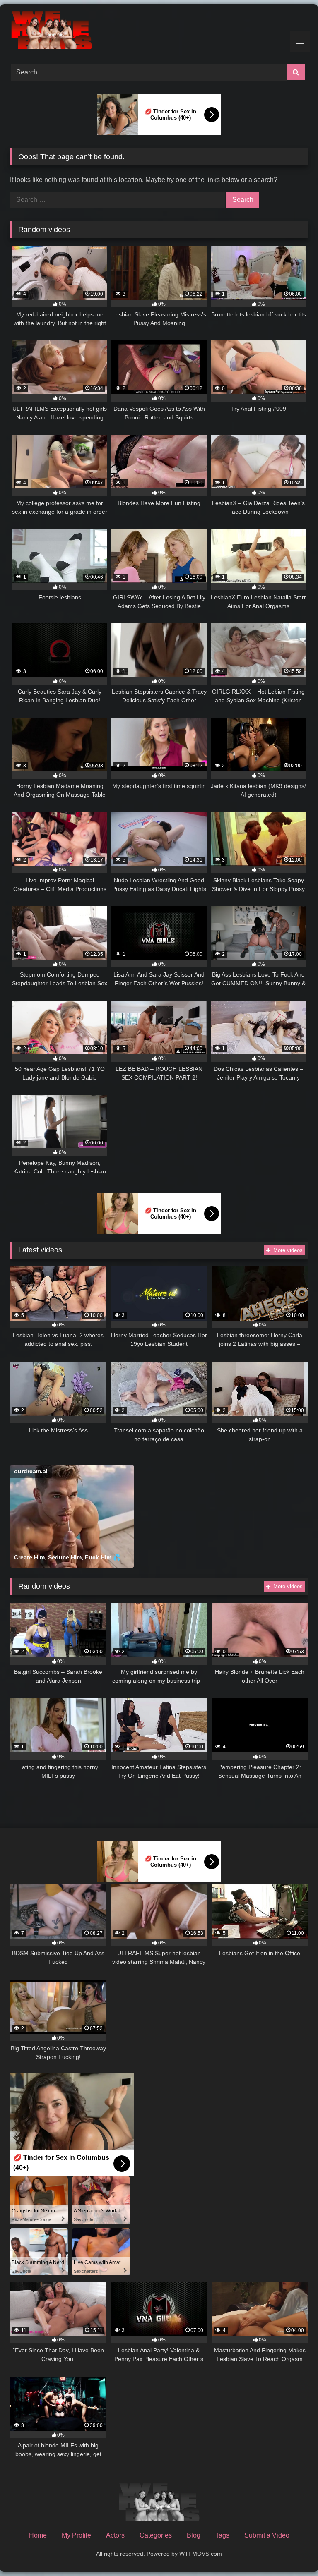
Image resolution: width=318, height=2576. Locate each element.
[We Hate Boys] (159, 31)
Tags (222, 2535)
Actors (115, 2535)
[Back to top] (292, 2551)
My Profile (76, 2535)
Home (38, 2535)
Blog (194, 2535)
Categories (156, 2535)
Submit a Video (267, 2535)
